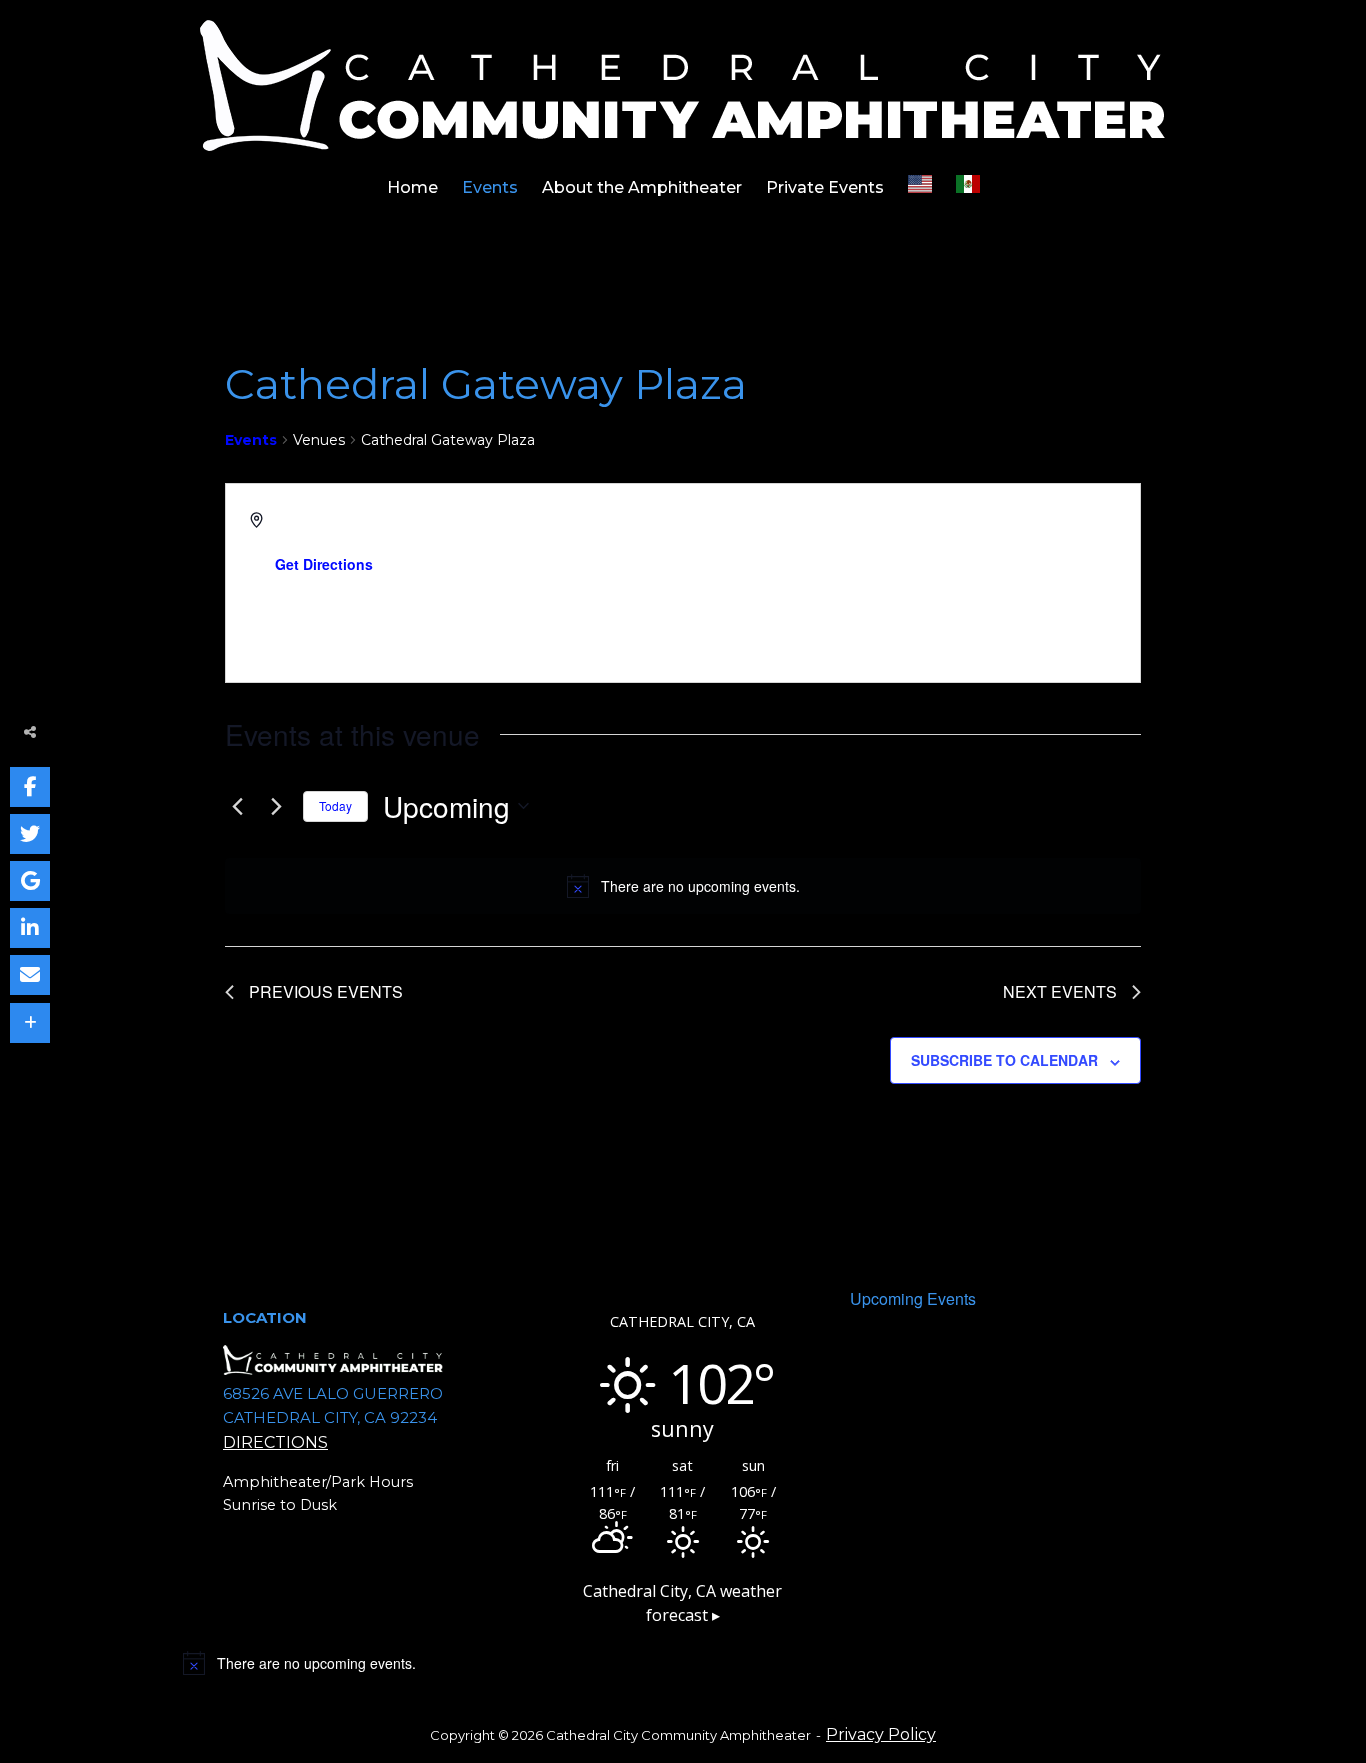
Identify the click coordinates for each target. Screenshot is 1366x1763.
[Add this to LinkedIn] (30, 928)
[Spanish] (968, 188)
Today (335, 805)
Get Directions (324, 564)
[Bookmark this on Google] (30, 881)
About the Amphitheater (642, 187)
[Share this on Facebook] (30, 787)
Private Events (825, 187)
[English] (920, 188)
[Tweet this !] (30, 834)
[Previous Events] (237, 806)
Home (412, 187)
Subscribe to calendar (1004, 1060)
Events (490, 187)
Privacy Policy (881, 1734)
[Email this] (30, 975)
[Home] (683, 84)
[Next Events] (276, 806)
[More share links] (30, 1023)
